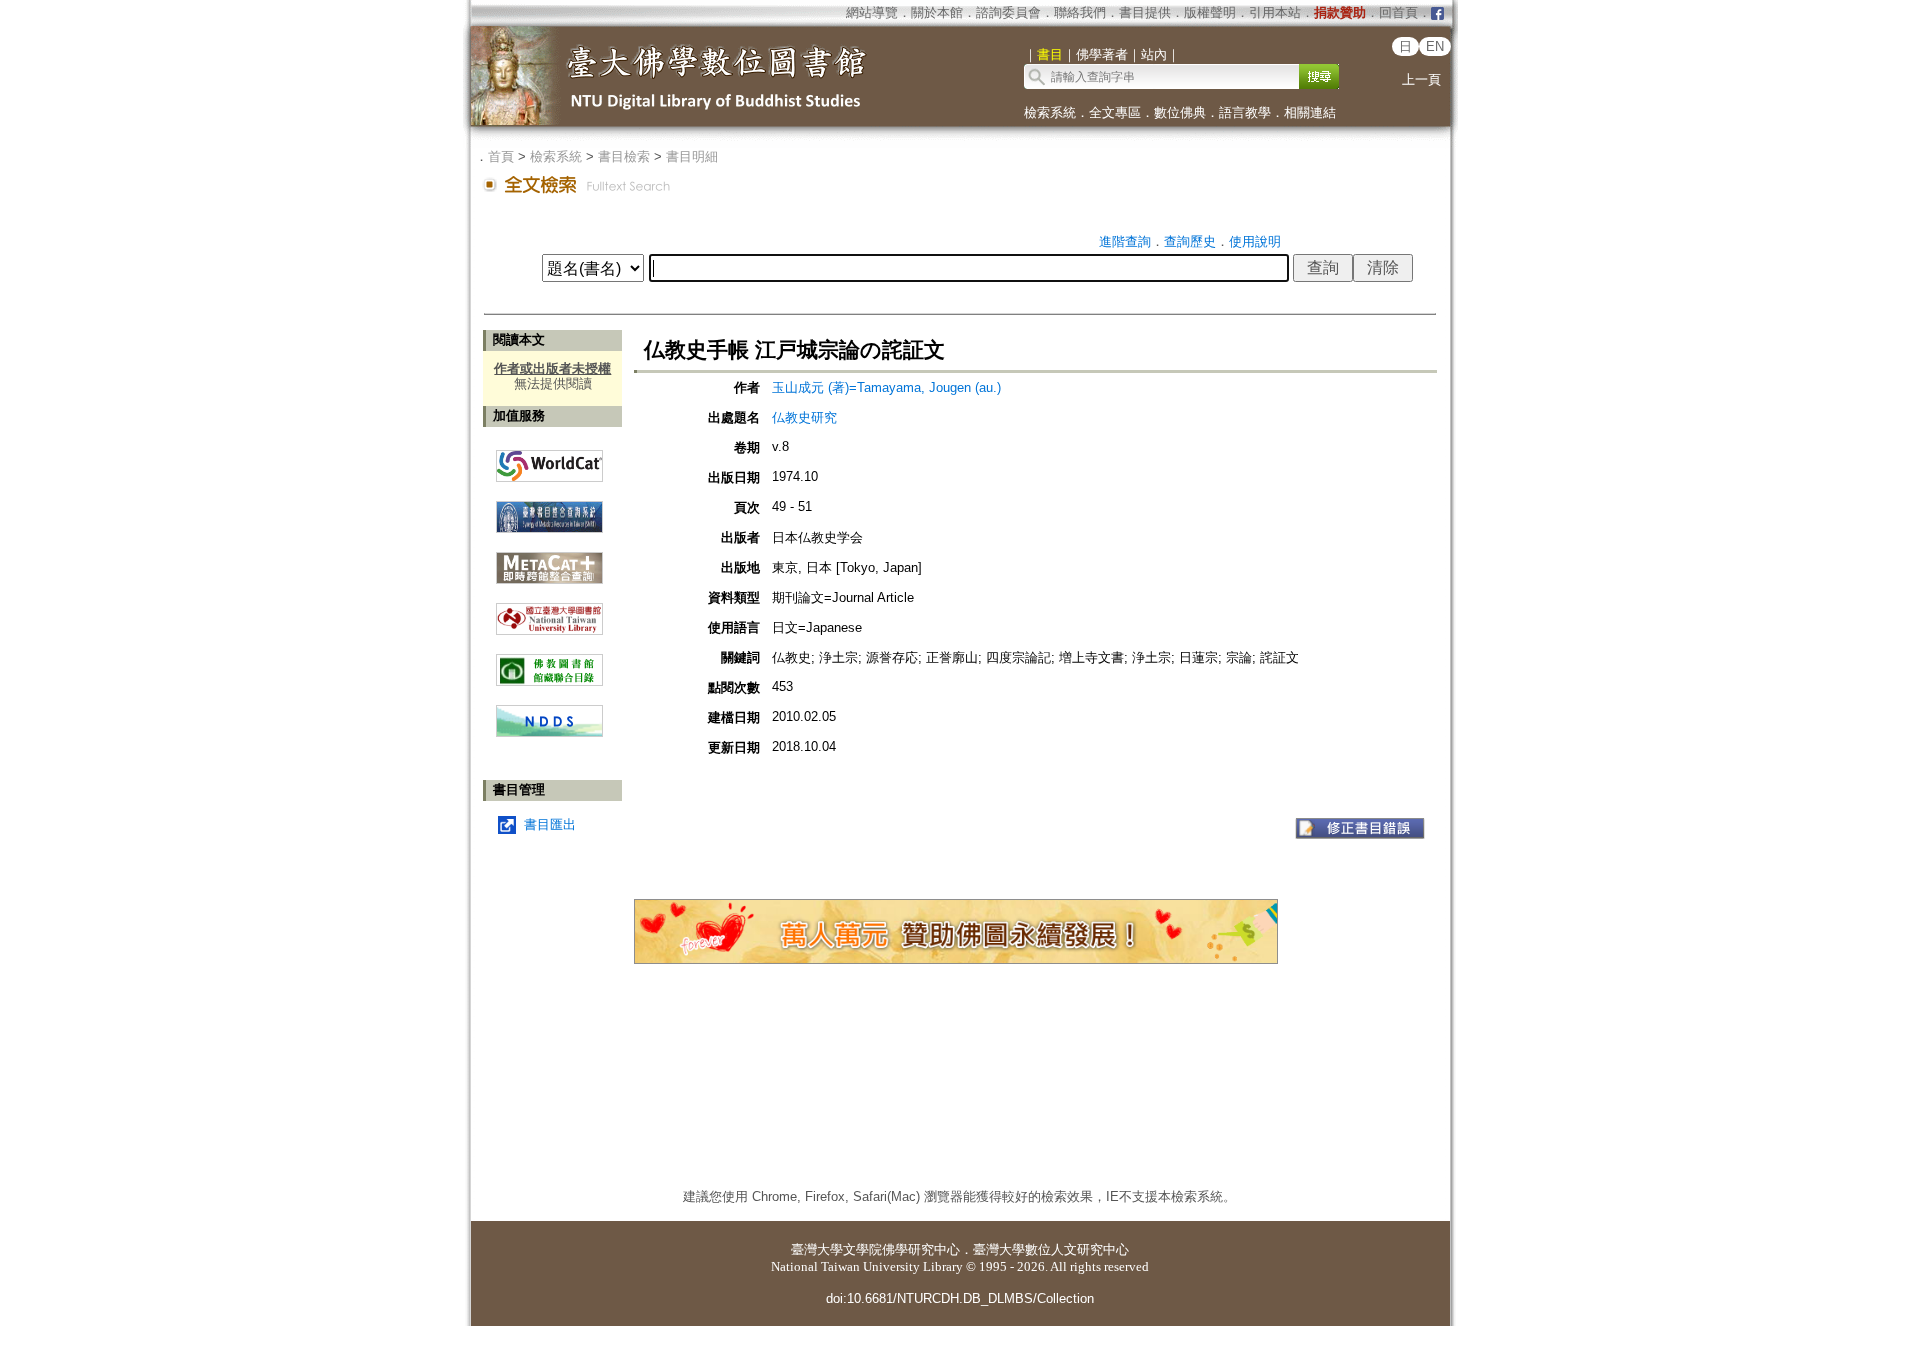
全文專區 (1115, 112)
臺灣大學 (817, 1249)
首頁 (501, 156)
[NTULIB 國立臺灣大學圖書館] (549, 611)
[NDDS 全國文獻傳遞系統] (549, 732)
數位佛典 (1180, 112)
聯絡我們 (1080, 12)
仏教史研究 (804, 417)
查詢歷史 (1190, 241)
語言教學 (1245, 112)
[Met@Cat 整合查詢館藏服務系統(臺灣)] (549, 560)
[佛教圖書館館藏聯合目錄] (549, 662)
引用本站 (1275, 12)
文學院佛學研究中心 (901, 1249)
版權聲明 (1210, 12)
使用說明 (1255, 241)
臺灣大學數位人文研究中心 (1051, 1249)
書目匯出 (550, 824)
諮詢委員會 (1008, 12)
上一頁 (1421, 79)
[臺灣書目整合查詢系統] (549, 509)
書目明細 (692, 156)
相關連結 (1310, 112)
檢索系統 (1050, 112)
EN (1435, 46)
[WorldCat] (549, 461)
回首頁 (1398, 12)
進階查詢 (1125, 241)
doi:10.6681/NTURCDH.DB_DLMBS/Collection (960, 1298)
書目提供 (1145, 12)
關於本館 (937, 12)
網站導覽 (872, 12)
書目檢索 (624, 156)
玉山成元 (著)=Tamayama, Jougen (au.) (886, 387)
